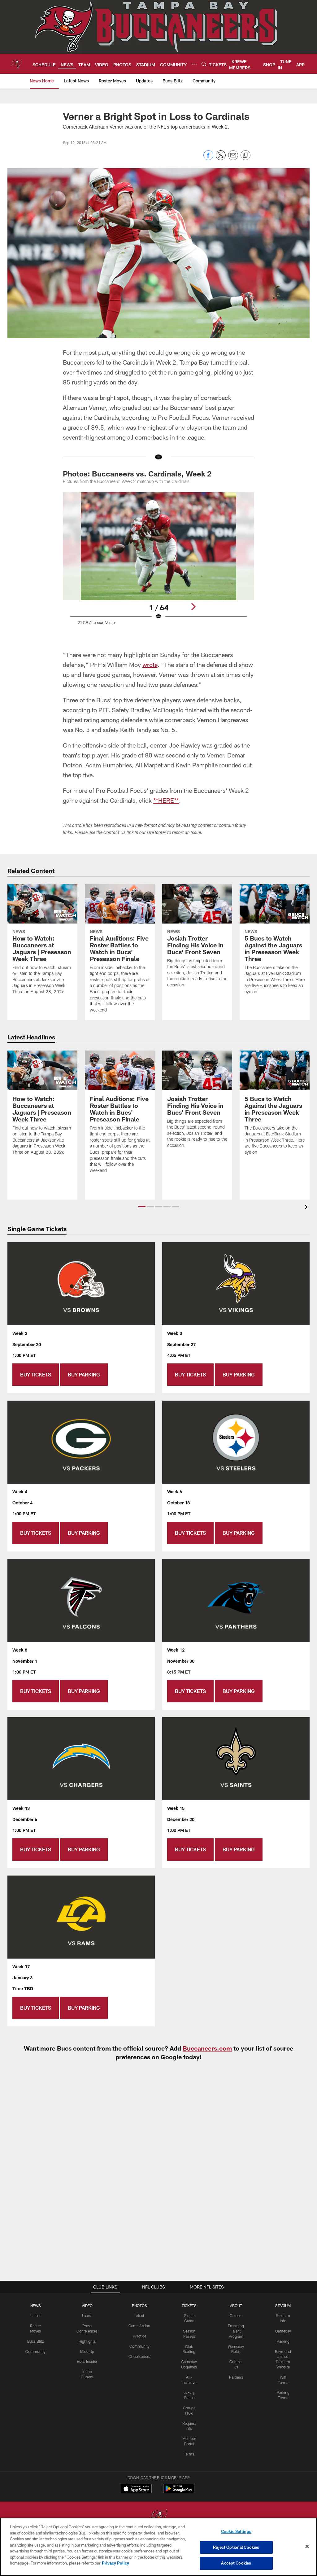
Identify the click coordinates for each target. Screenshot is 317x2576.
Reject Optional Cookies (236, 2547)
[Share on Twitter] (221, 158)
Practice (139, 2336)
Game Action (139, 2326)
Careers (236, 2315)
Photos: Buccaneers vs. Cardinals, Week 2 (137, 474)
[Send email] (233, 158)
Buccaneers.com (207, 2048)
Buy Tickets (36, 1374)
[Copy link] (245, 156)
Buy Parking (84, 1374)
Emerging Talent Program (236, 2331)
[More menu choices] (194, 64)
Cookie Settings (236, 2531)
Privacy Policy (115, 2563)
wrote (150, 665)
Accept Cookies (236, 2563)
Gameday (283, 2331)
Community (35, 2351)
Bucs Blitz (36, 2341)
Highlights (87, 2341)
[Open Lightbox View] (159, 566)
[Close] (307, 2547)
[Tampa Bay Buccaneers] (158, 2517)
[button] (142, 1207)
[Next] (193, 607)
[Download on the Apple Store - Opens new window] (136, 2489)
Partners (236, 2377)
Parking (283, 2341)
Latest (36, 2315)
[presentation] (307, 1208)
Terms (189, 2454)
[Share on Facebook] (208, 158)
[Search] (204, 64)
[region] (158, 2547)
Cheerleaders (139, 2356)
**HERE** (166, 800)
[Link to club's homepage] (16, 64)
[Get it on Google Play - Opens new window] (179, 2492)
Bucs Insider (87, 2361)
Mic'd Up (87, 2351)
